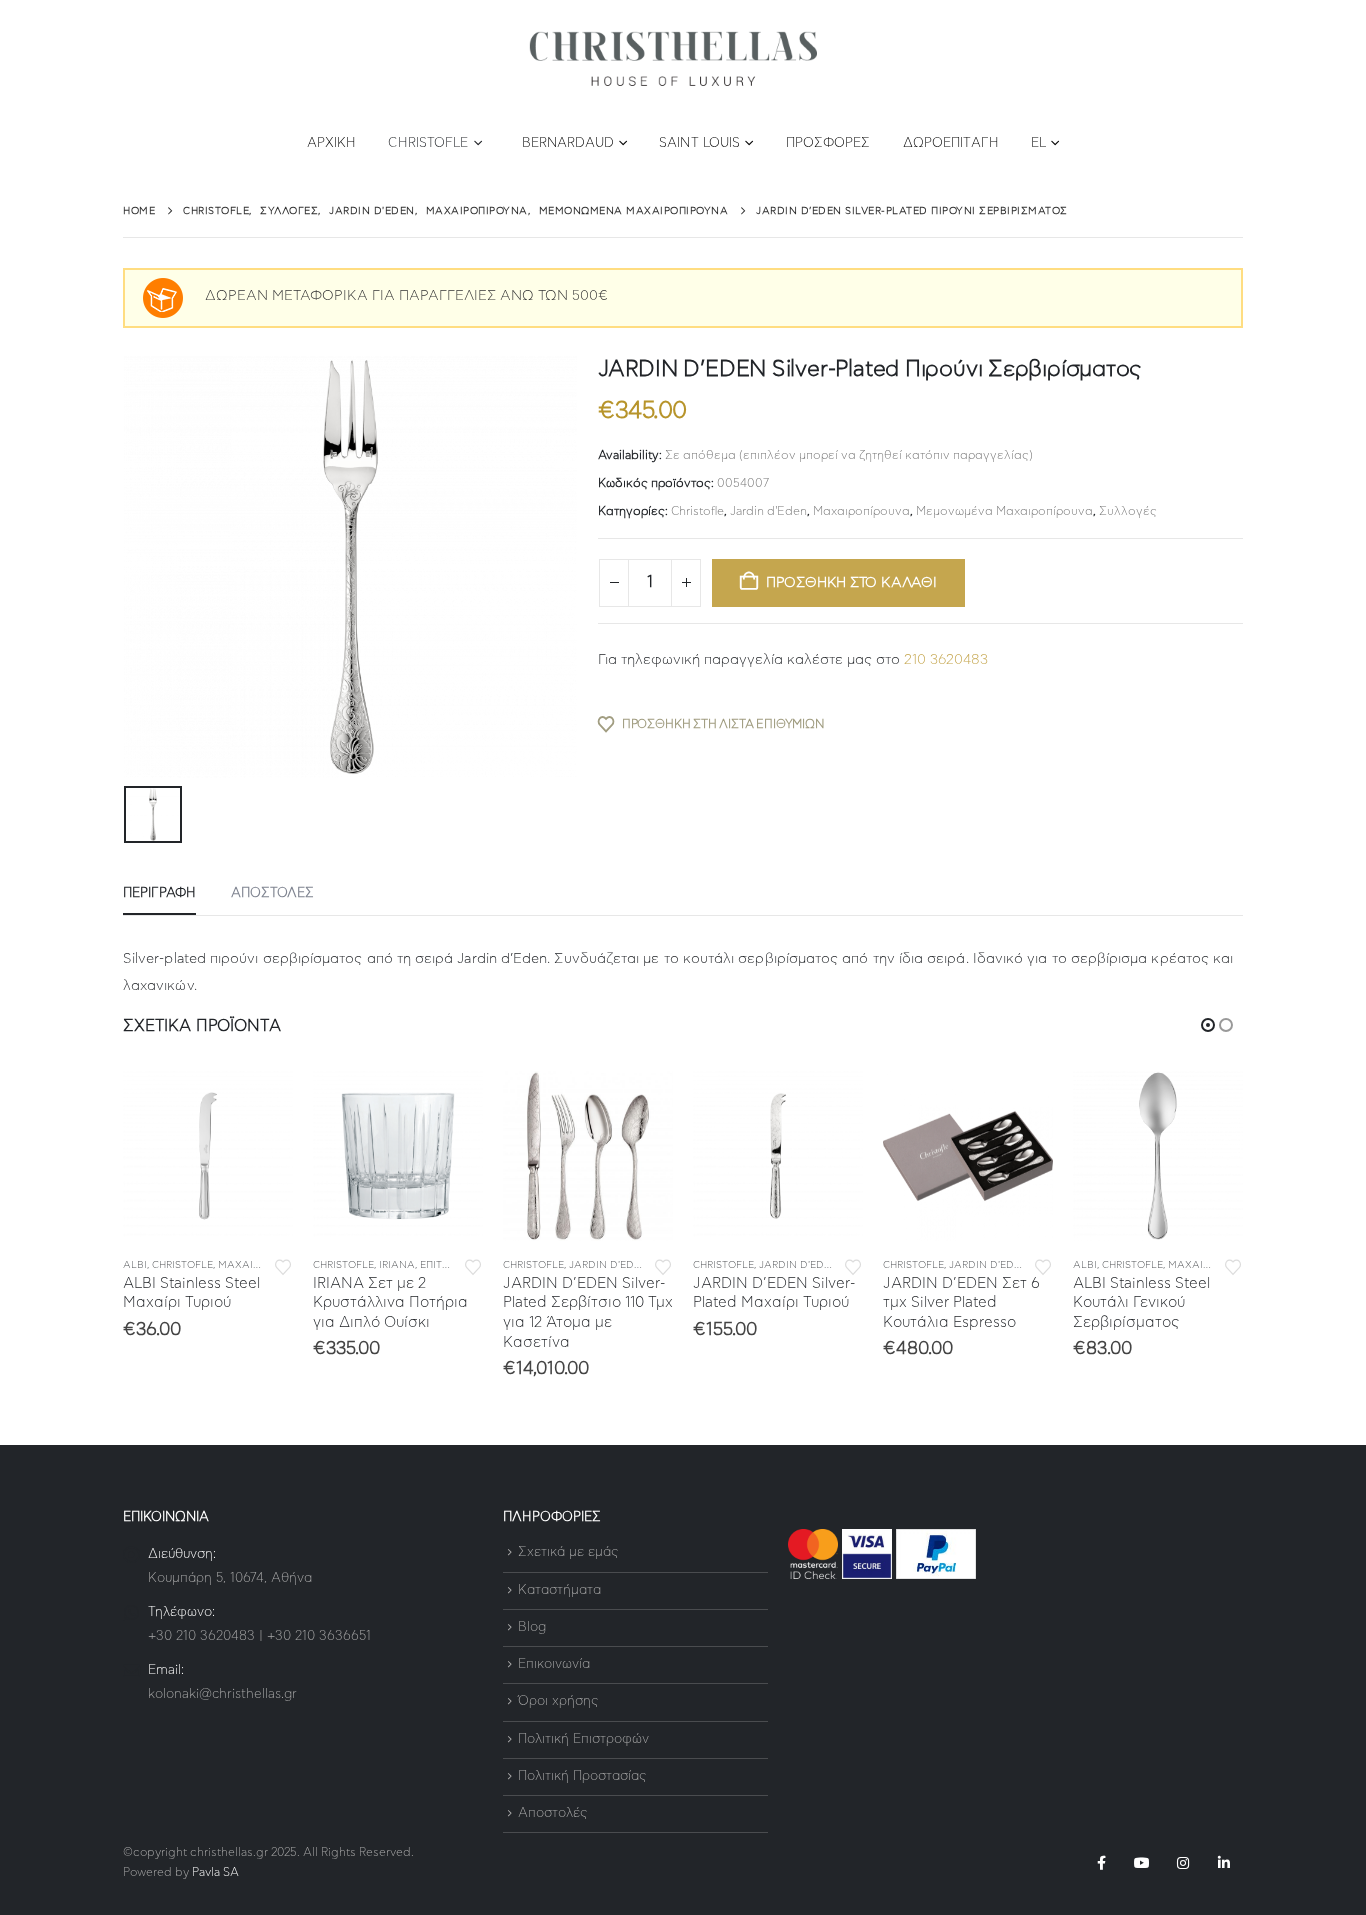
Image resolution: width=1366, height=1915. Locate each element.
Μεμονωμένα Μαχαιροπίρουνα (1004, 511)
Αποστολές (552, 1813)
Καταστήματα (559, 1590)
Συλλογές (1128, 511)
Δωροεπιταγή (951, 143)
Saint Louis (699, 143)
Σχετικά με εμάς (568, 1553)
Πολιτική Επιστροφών (583, 1739)
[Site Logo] (673, 59)
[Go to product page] (208, 1156)
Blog (532, 1627)
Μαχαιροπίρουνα (861, 511)
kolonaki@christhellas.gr (222, 1694)
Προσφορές (828, 143)
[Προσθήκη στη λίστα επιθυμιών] (283, 1265)
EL (1038, 143)
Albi (135, 1265)
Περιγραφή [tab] (159, 893)
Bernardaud (568, 143)
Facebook (1101, 1863)
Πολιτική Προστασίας (582, 1776)
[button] (1208, 1025)
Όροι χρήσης (558, 1702)
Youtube (1142, 1863)
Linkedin (1224, 1863)
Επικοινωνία (554, 1664)
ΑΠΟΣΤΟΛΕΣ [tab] (272, 893)
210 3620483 (946, 660)
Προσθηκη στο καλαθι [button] (260, 1104)
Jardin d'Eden (768, 511)
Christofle (428, 143)
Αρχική (332, 143)
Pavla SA (215, 1872)
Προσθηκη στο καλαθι (851, 583)
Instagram (1183, 1863)
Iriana (397, 1265)
